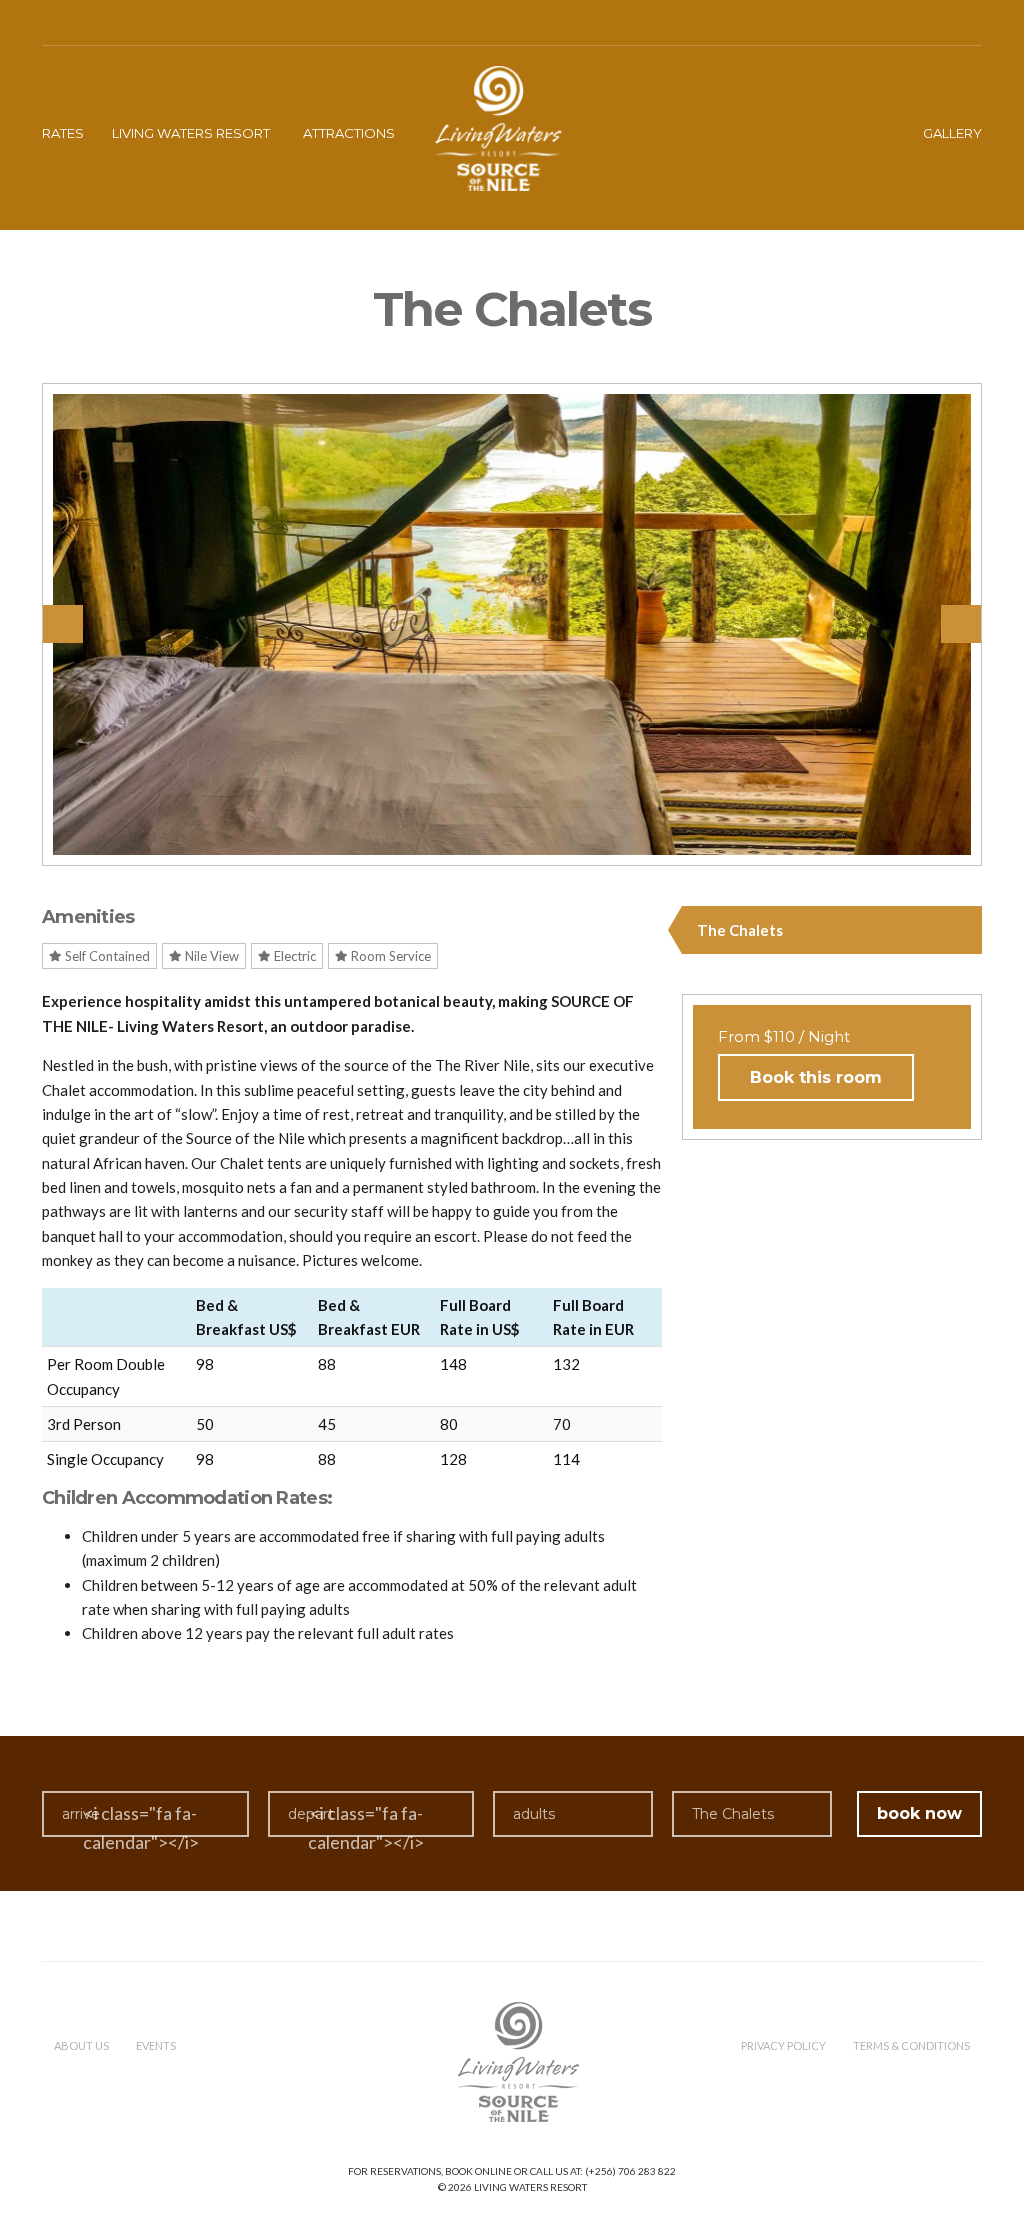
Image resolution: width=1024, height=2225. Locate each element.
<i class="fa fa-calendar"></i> (141, 1827)
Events (156, 2045)
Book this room (816, 1077)
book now (919, 1813)
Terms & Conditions (911, 2045)
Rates (63, 133)
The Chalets (740, 930)
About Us (81, 2045)
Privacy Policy (783, 2045)
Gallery (952, 133)
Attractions (349, 133)
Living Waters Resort (191, 133)
